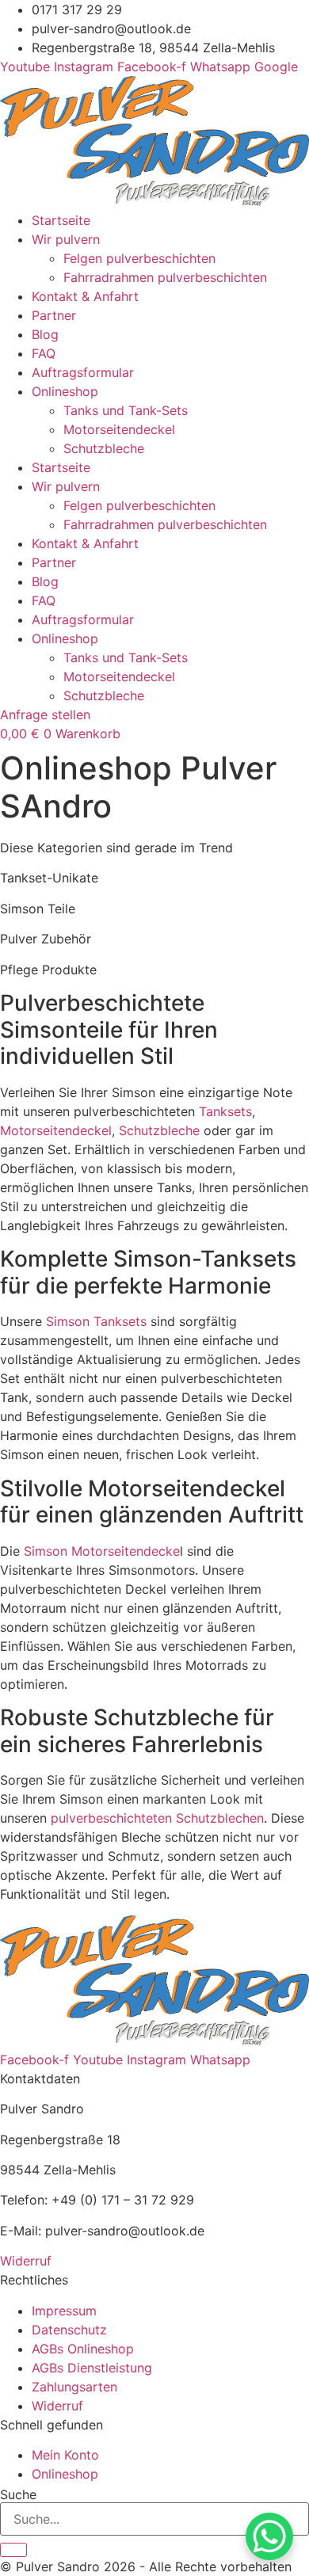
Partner (54, 315)
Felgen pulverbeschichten (139, 258)
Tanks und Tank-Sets (126, 410)
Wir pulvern (66, 239)
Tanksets (225, 1111)
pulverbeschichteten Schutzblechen (157, 1818)
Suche (18, 2494)
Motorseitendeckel (119, 429)
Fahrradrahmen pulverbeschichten (165, 277)
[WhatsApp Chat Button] (269, 2536)
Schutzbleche (104, 448)
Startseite (61, 220)
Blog (45, 334)
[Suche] (13, 2550)
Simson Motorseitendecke (102, 1551)
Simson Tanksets (96, 1321)
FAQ (44, 353)
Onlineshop (65, 391)
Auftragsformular (83, 372)
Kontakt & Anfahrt (85, 296)
